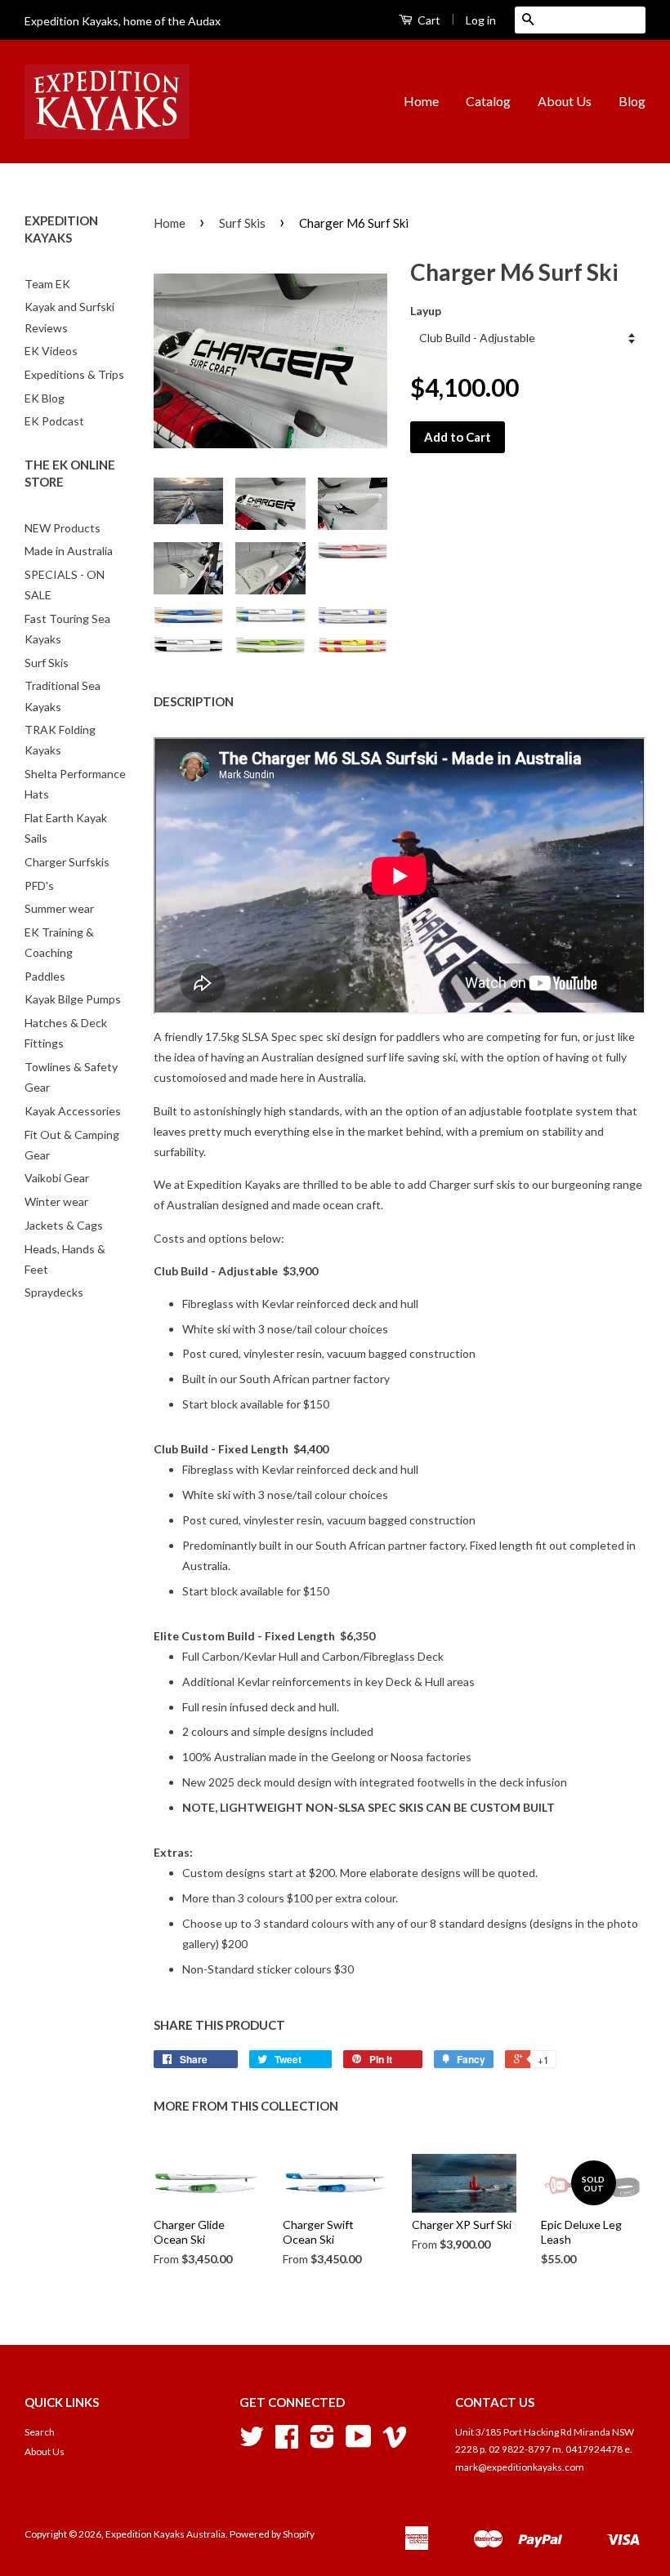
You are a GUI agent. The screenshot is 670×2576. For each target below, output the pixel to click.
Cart (428, 20)
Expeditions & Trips (74, 374)
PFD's (39, 885)
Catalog (488, 101)
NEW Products (63, 528)
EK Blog (45, 398)
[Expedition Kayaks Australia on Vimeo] (395, 2443)
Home (421, 101)
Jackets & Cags (64, 1225)
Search (40, 2432)
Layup (426, 311)
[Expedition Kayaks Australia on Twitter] (252, 2443)
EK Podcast (54, 421)
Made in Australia (69, 551)
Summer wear (59, 908)
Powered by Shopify (272, 2534)
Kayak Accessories (73, 1111)
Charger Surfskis (67, 862)
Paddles (45, 976)
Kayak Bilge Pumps (73, 999)
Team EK (47, 284)
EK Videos (51, 351)
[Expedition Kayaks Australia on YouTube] (359, 2443)
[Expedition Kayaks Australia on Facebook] (287, 2443)
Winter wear (56, 1201)
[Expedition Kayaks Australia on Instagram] (322, 2443)
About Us (565, 101)
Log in (481, 20)
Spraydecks (54, 1292)
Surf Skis (47, 663)
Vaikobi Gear (57, 1178)
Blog (632, 101)
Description (194, 701)
